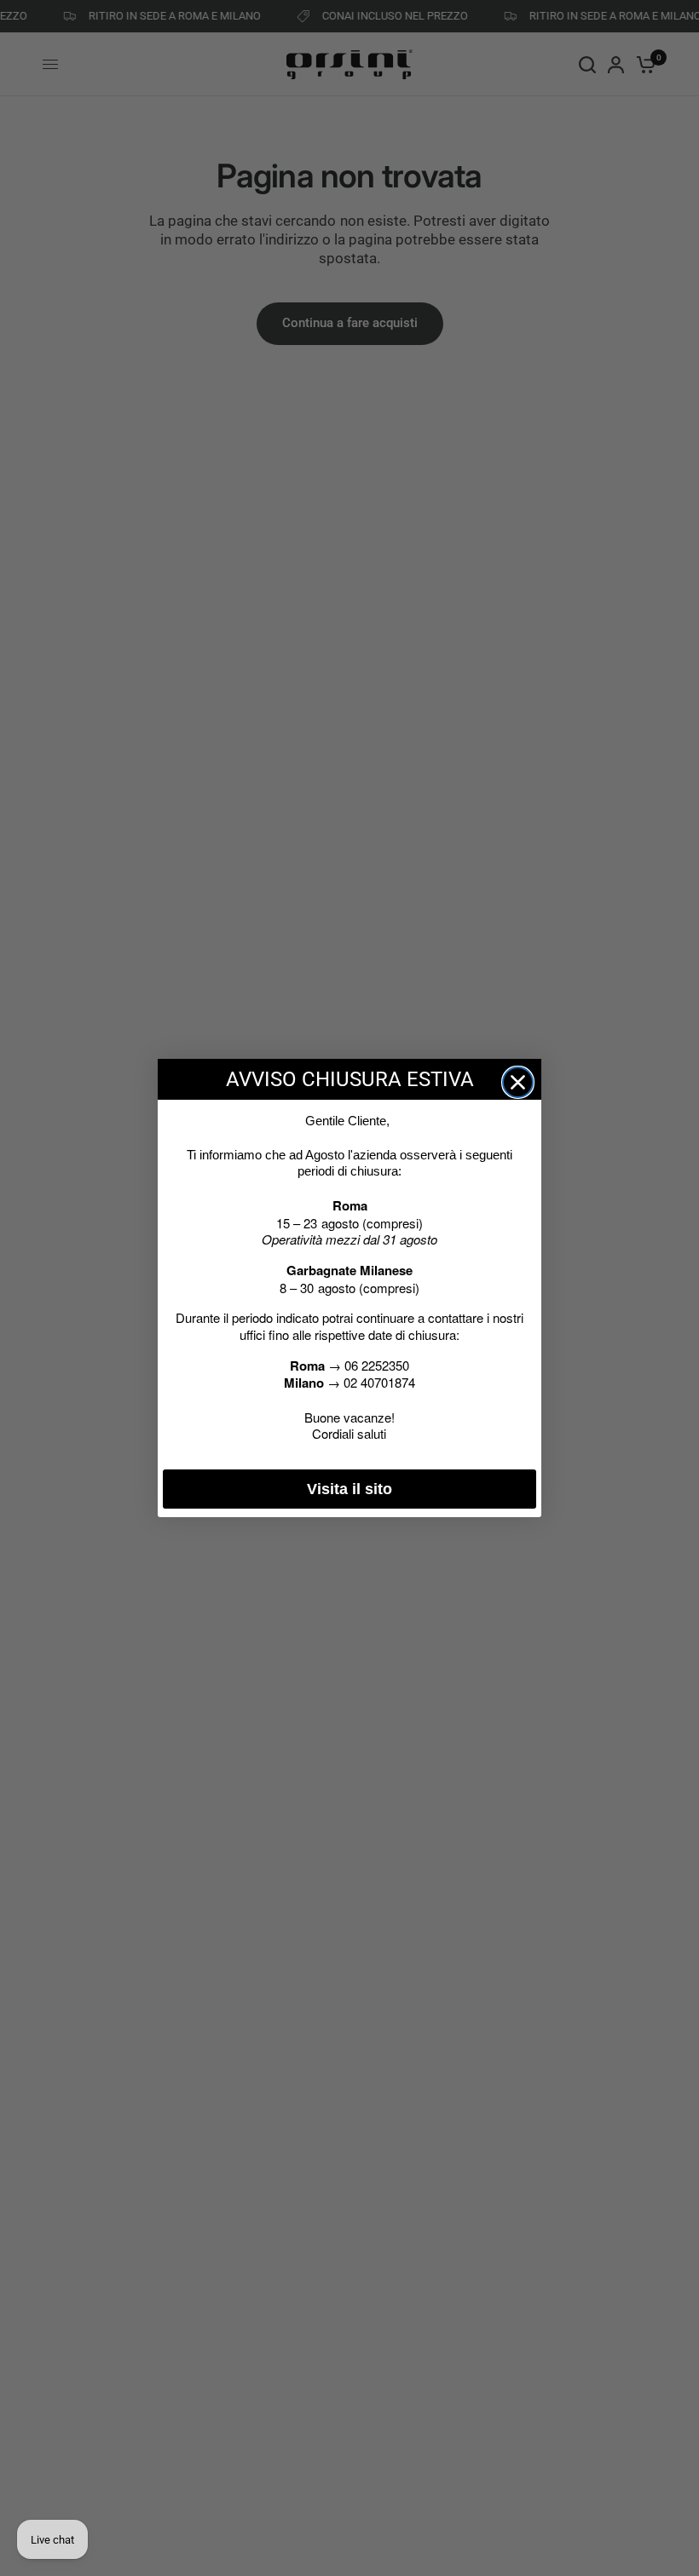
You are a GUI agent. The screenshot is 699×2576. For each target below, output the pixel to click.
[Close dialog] (518, 1082)
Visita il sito (349, 1489)
